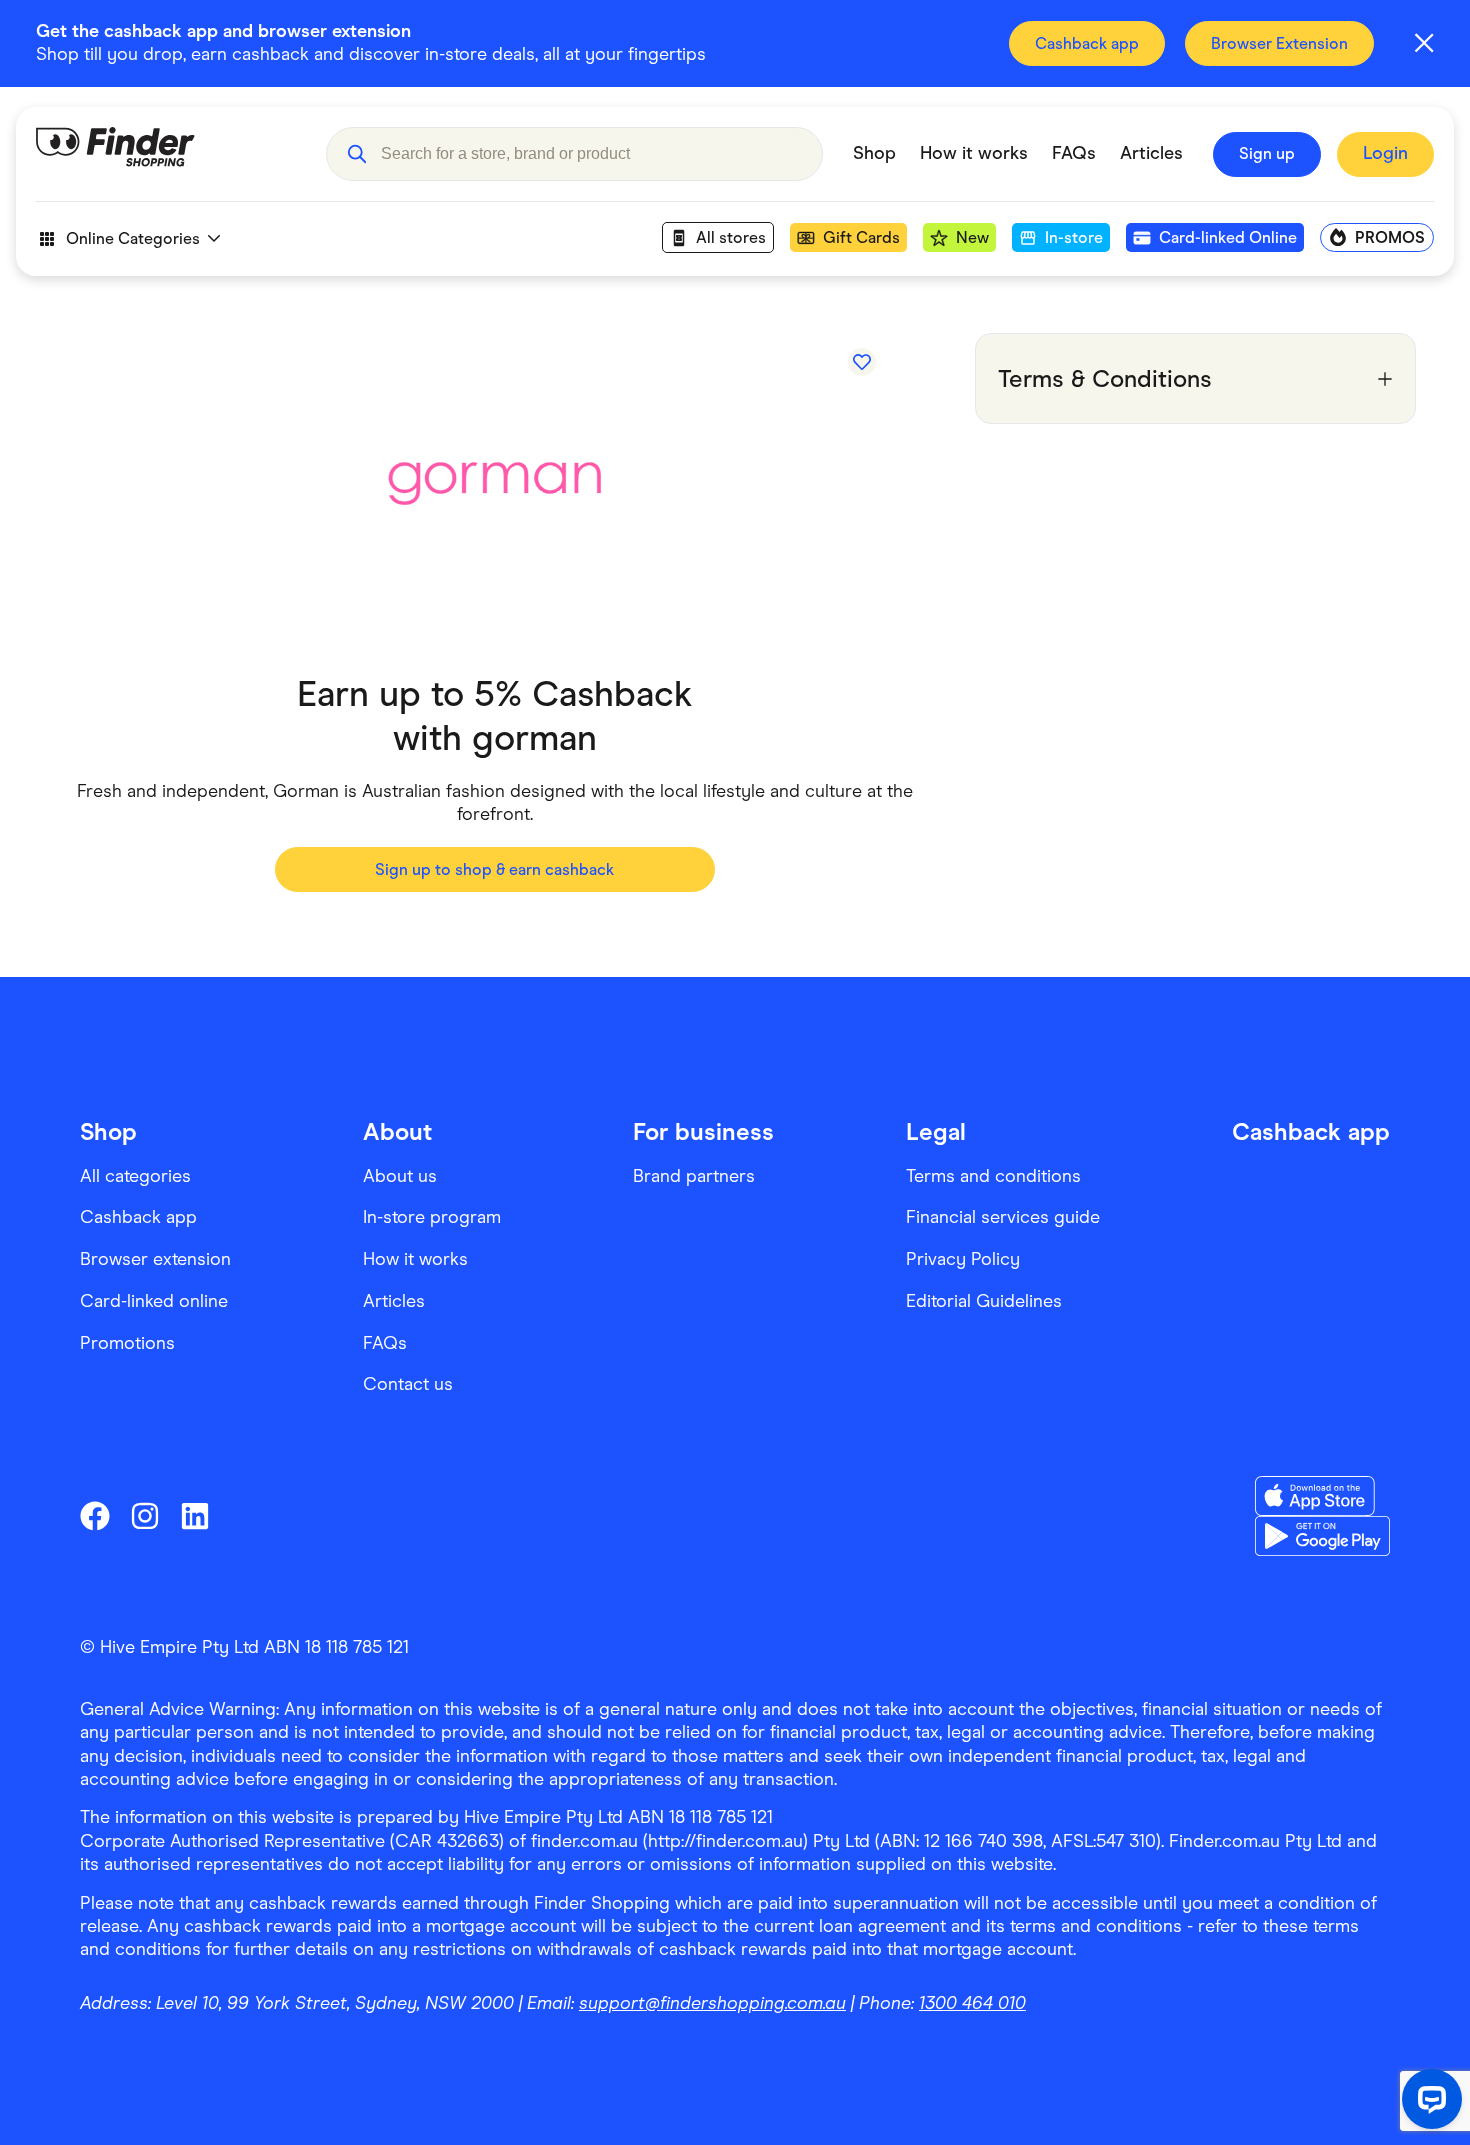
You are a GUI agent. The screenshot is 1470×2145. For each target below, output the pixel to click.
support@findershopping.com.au (712, 2003)
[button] (356, 154)
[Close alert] (1424, 43)
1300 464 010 (972, 2003)
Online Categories (133, 238)
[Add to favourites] (862, 362)
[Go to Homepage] (166, 154)
